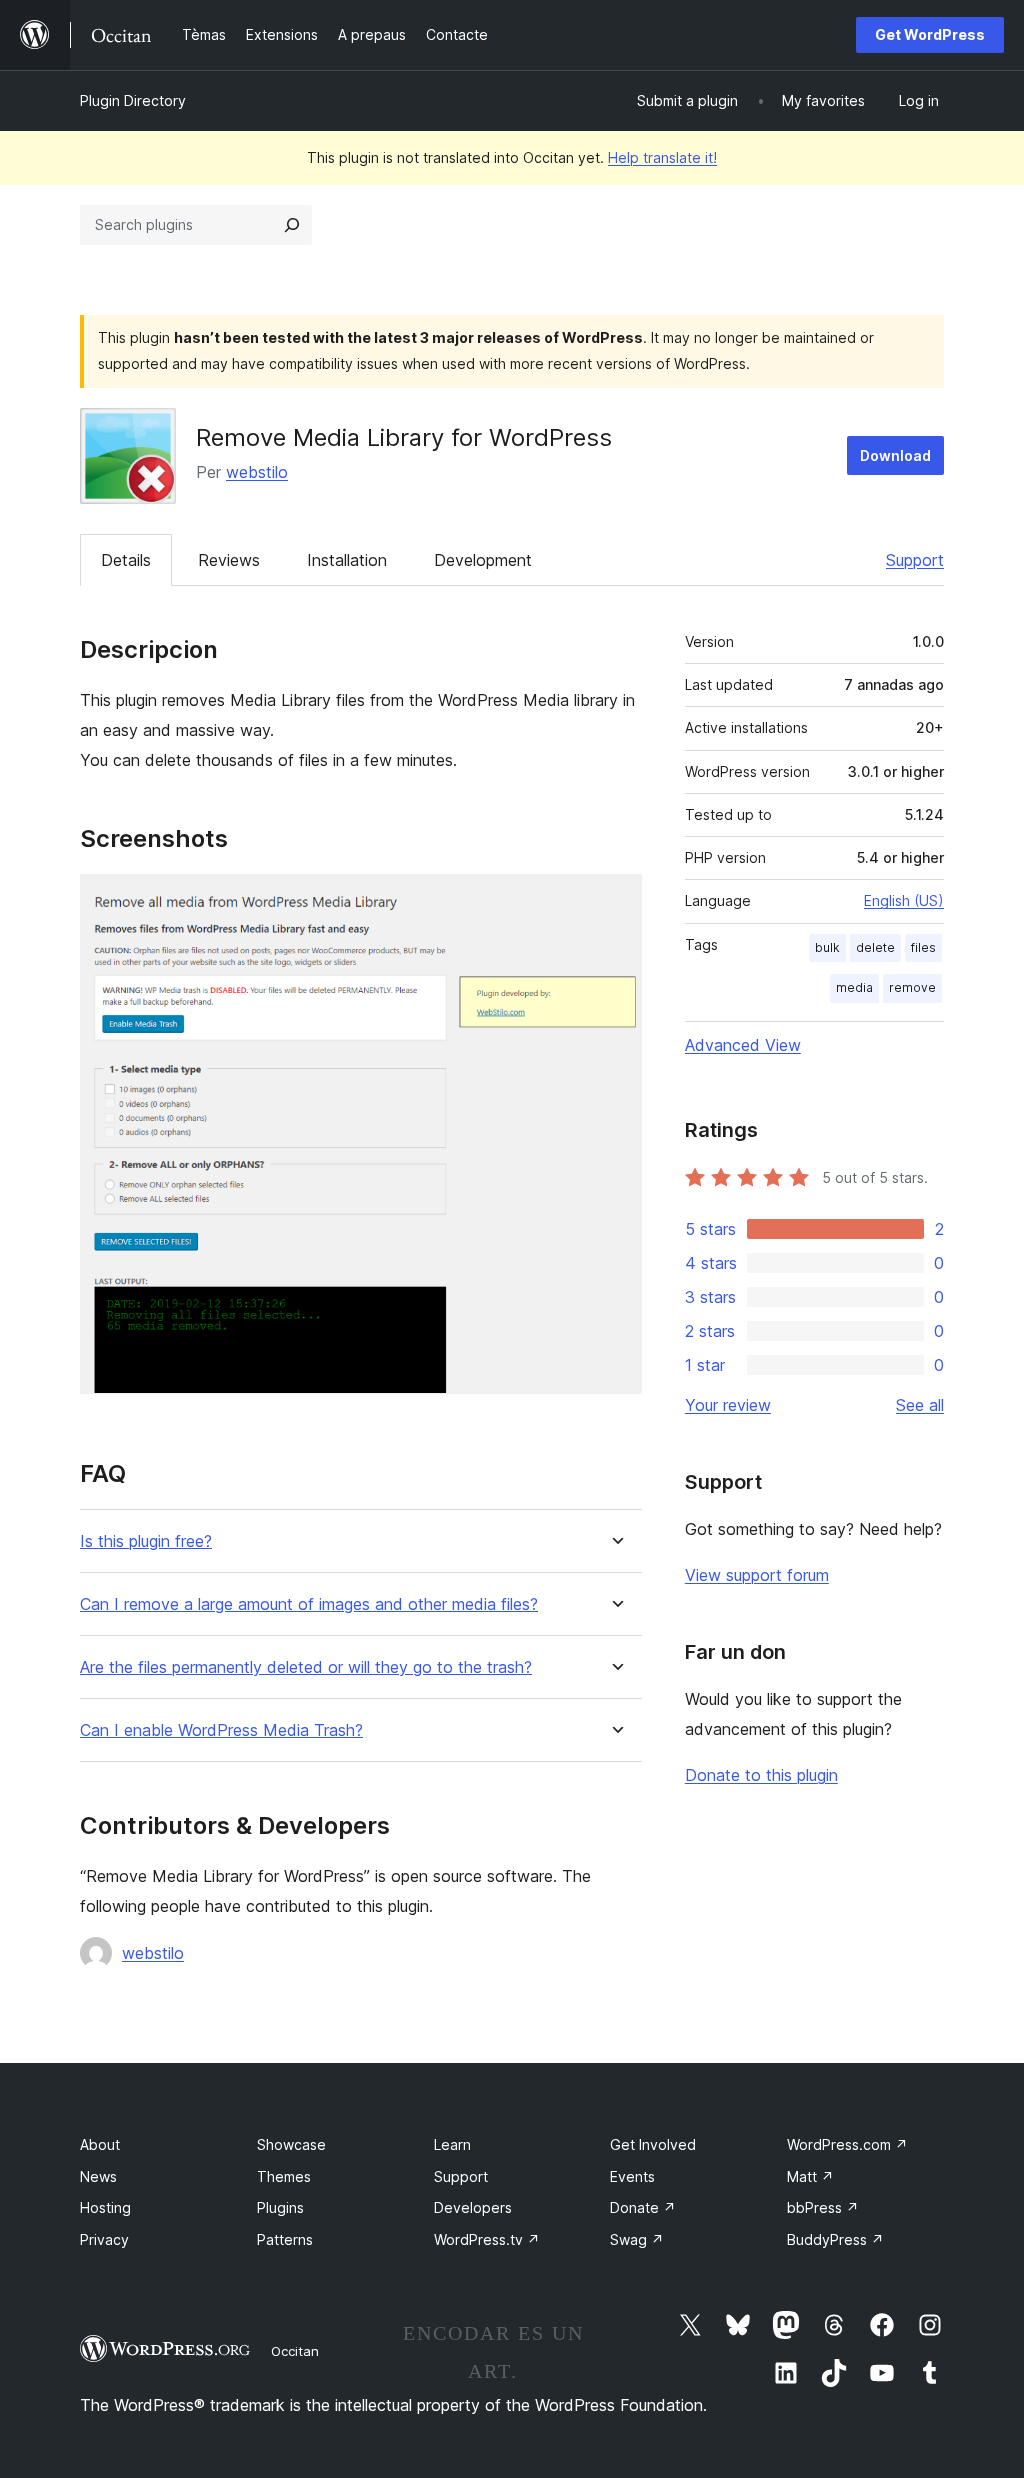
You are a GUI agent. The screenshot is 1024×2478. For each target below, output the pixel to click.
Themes (284, 2176)
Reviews (229, 560)
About (100, 2144)
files (923, 947)
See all (920, 1405)
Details (126, 560)
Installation (347, 560)
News (98, 2176)
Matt (810, 2176)
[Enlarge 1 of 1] (615, 901)
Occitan (295, 2351)
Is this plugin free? (146, 1541)
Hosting (105, 2207)
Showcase (291, 2144)
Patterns (285, 2239)
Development (483, 560)
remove (912, 987)
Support (915, 560)
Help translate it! (662, 157)
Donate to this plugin (761, 1775)
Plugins (280, 2207)
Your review (728, 1405)
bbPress (823, 2207)
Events (632, 2176)
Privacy (104, 2239)
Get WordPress (930, 34)
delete (875, 947)
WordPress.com (847, 2144)
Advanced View (743, 1045)
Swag (637, 2239)
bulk (827, 947)
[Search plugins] (292, 225)
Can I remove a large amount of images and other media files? (309, 1604)
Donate (643, 2207)
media (854, 987)
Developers (473, 2207)
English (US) (904, 900)
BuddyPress (835, 2239)
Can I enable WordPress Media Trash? (221, 1730)
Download (895, 455)
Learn (452, 2144)
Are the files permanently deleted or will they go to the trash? (306, 1667)
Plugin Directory (133, 100)
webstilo (257, 472)
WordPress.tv (487, 2239)
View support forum (757, 1575)
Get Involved (653, 2144)
